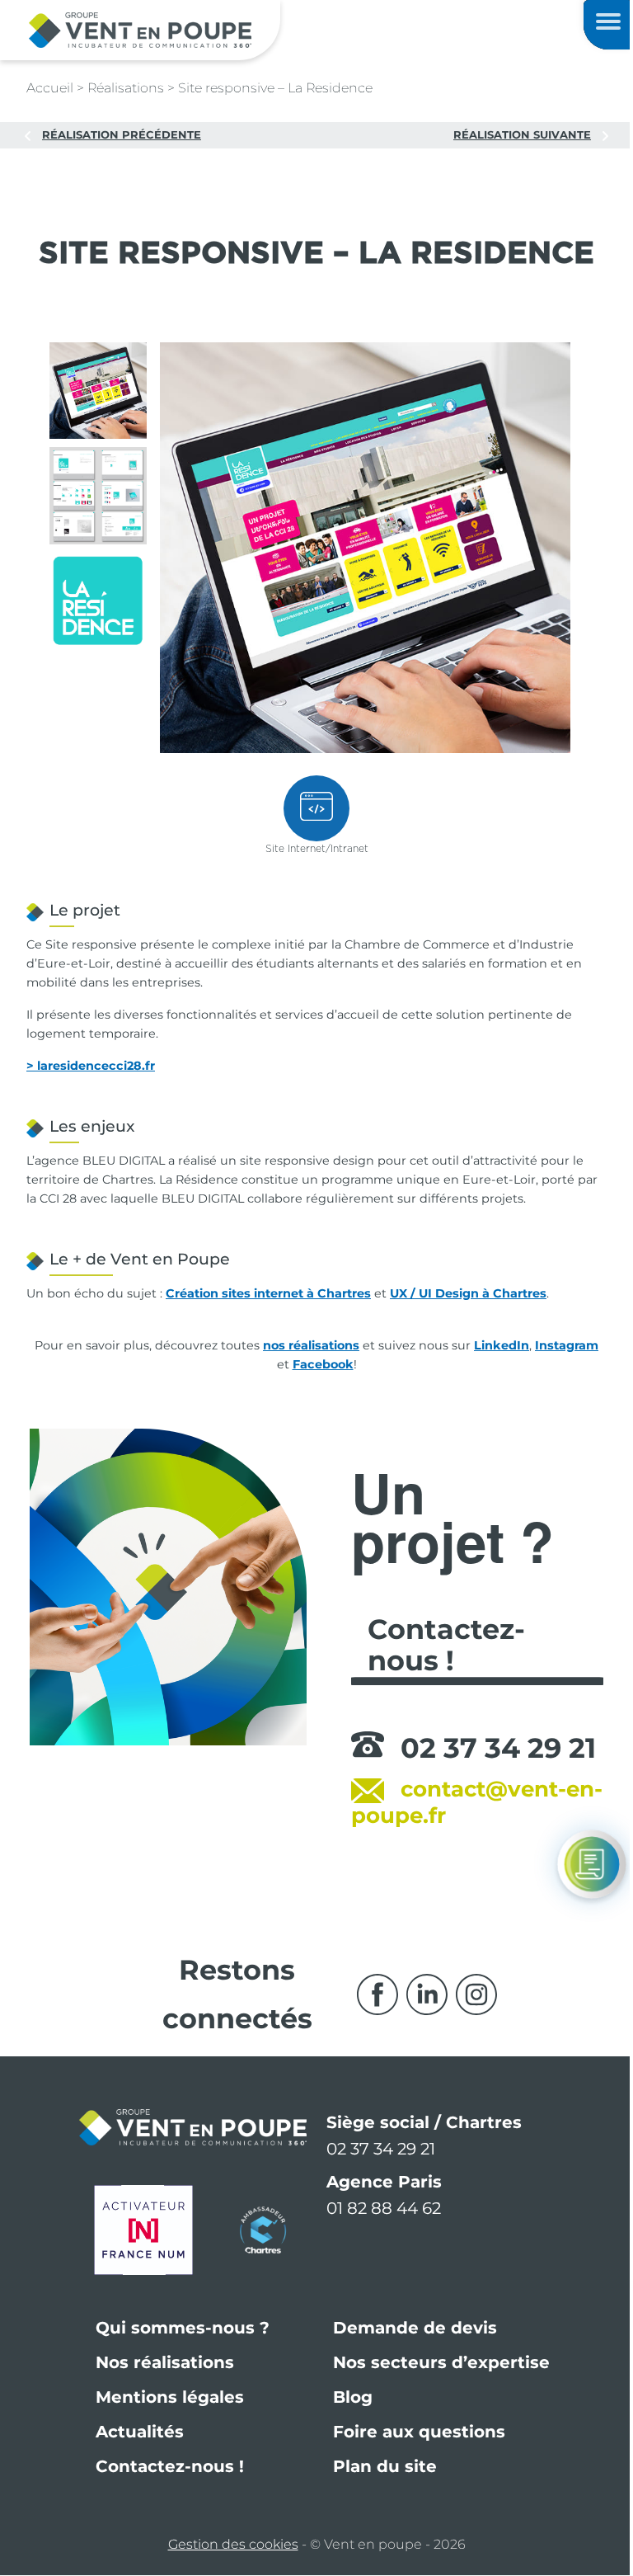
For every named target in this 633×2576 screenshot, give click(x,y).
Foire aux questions (419, 2432)
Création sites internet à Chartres (268, 1293)
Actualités (140, 2432)
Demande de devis (415, 2328)
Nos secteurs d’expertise (441, 2362)
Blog (353, 2397)
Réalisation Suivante (522, 134)
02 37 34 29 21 (498, 1748)
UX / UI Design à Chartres (468, 1293)
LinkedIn (502, 1345)
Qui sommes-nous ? (183, 2328)
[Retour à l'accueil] (140, 29)
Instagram (567, 1345)
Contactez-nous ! (170, 2466)
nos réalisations (311, 1345)
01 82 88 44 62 (384, 2208)
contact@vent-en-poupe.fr (477, 1802)
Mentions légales (170, 2397)
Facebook (323, 1364)
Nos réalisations (165, 2362)
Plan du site (385, 2466)
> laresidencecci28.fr (91, 1066)
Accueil (50, 88)
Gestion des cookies (233, 2544)
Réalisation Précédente (122, 134)
